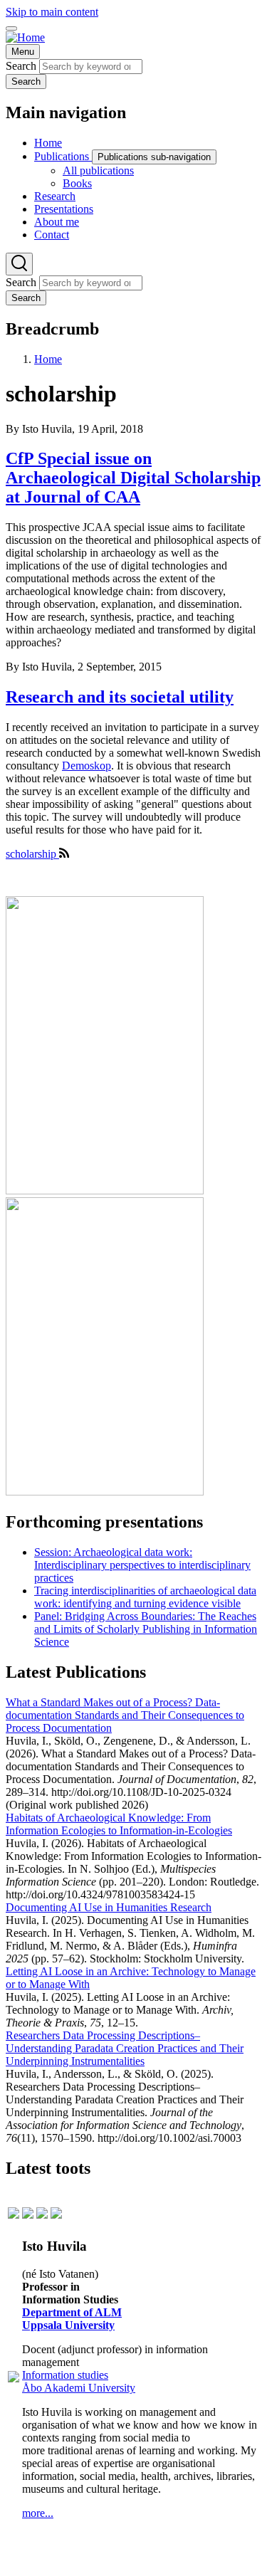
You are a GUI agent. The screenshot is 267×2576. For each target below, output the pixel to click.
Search (21, 66)
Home (48, 359)
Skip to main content (52, 12)
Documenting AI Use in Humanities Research (109, 1907)
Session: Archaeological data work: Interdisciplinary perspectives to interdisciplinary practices (142, 1565)
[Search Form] (19, 264)
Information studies (65, 2375)
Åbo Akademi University (79, 2388)
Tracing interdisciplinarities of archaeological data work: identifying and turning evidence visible (145, 1597)
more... (38, 2513)
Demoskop (87, 766)
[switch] (11, 28)
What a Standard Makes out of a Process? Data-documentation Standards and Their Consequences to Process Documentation (125, 1715)
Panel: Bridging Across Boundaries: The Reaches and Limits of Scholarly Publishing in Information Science (146, 1629)
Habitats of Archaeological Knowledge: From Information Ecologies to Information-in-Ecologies (119, 1824)
